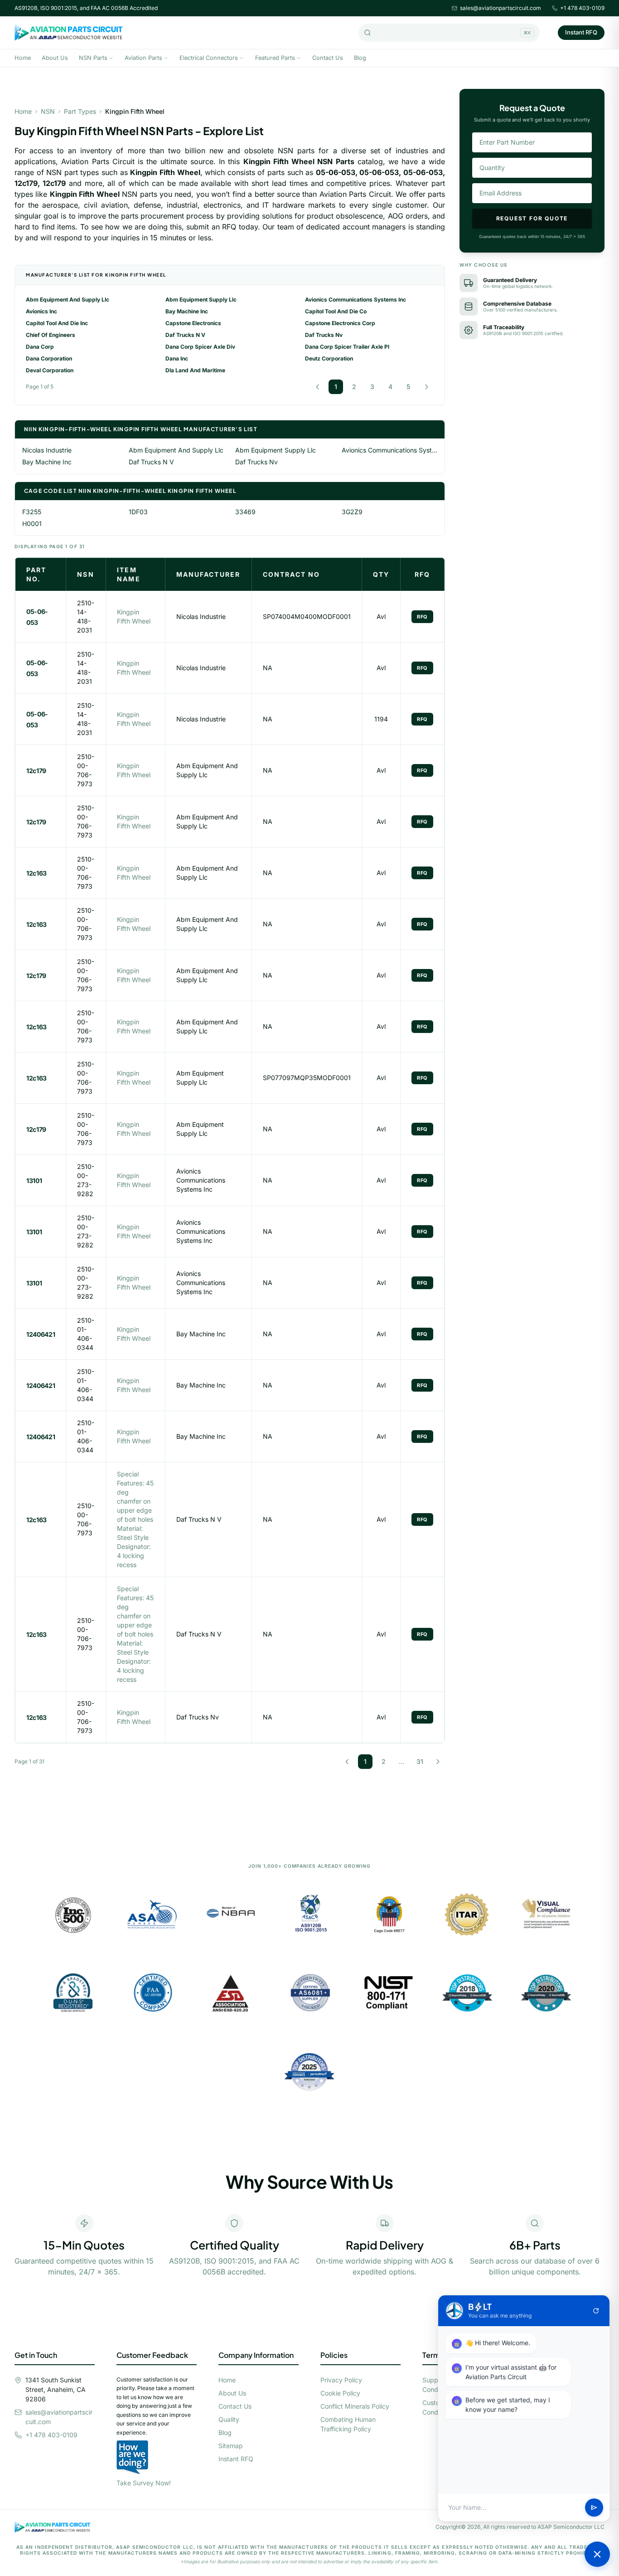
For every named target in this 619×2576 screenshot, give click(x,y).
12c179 (36, 771)
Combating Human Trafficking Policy (348, 2424)
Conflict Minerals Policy (355, 2406)
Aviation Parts (143, 58)
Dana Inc (177, 358)
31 (420, 1761)
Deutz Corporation (329, 358)
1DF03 (138, 512)
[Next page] (426, 387)
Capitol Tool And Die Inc (57, 323)
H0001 (32, 523)
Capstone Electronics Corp (340, 323)
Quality (229, 2419)
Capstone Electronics (193, 323)
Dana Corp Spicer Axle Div (200, 347)
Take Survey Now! (144, 2483)
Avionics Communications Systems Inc (355, 299)
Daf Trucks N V (185, 335)
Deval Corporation (50, 370)
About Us (55, 58)
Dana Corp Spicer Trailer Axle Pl (347, 347)
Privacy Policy (341, 2380)
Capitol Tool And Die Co (336, 311)
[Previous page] (318, 387)
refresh (596, 2311)
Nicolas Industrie (47, 450)
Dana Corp (40, 347)
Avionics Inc (41, 311)
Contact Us (328, 58)
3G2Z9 (352, 512)
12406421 (41, 1334)
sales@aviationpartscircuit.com (501, 8)
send (594, 2508)
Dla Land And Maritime (195, 370)
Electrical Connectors (209, 58)
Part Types (80, 111)
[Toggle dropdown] (111, 58)
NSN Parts (93, 58)
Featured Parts (275, 58)
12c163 (36, 873)
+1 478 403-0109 (582, 8)
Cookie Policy (340, 2393)
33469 (245, 512)
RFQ (422, 617)
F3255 (32, 512)
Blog (360, 58)
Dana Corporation (49, 358)
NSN (48, 111)
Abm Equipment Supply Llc (201, 299)
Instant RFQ (581, 32)
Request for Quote (532, 218)
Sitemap (231, 2446)
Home (23, 58)
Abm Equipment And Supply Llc (68, 299)
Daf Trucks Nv (324, 335)
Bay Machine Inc (187, 311)
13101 (34, 1181)
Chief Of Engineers (51, 335)
